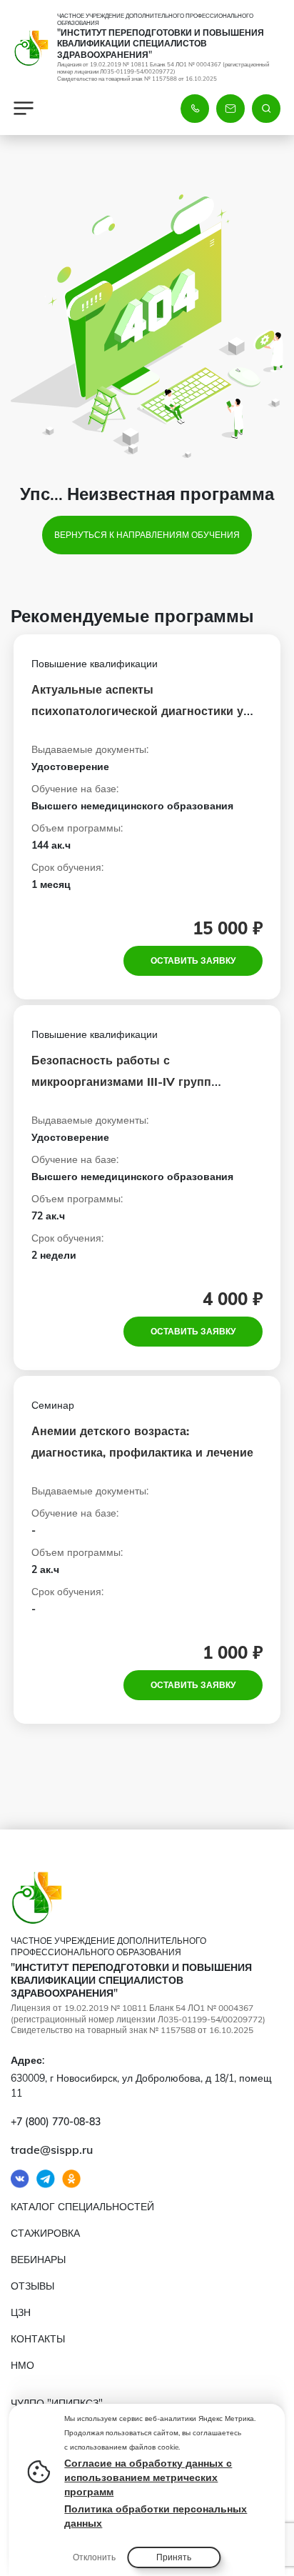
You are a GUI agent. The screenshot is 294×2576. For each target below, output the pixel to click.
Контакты (38, 2339)
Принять (174, 2557)
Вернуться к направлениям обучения (147, 535)
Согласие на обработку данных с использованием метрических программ (148, 2477)
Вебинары (38, 2260)
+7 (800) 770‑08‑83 (56, 2122)
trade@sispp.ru (52, 2150)
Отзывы (32, 2286)
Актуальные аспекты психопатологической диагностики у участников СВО (137, 711)
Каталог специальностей (82, 2207)
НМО (22, 2365)
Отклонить (94, 2557)
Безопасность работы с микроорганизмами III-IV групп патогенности (121, 1082)
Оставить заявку (193, 960)
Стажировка (45, 2233)
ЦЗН (21, 2312)
